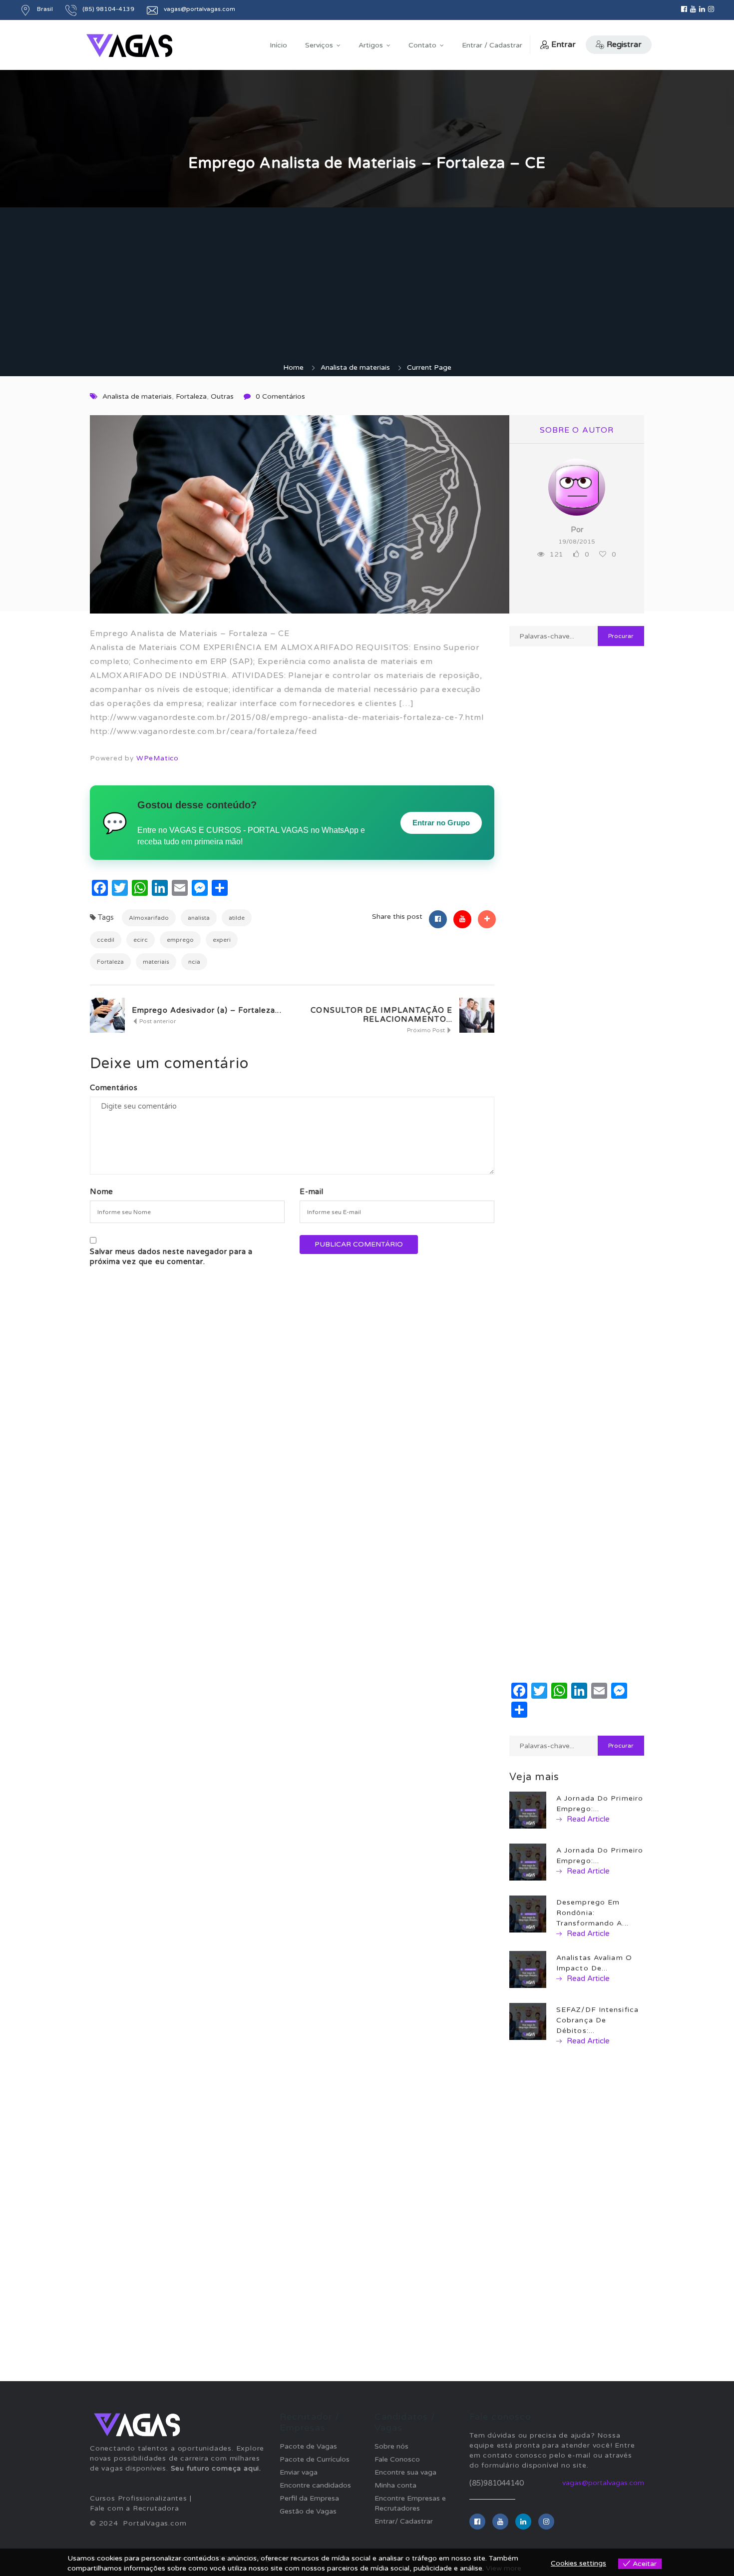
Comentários (114, 1088)
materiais (156, 962)
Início (278, 45)
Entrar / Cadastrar (492, 45)
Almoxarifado (149, 918)
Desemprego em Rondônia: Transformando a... (592, 1913)
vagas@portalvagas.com (603, 2483)
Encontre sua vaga (405, 2472)
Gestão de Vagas (308, 2511)
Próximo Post (427, 1030)
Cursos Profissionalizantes (139, 2498)
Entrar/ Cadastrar (404, 2521)
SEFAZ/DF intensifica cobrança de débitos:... (597, 2020)
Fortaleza (191, 396)
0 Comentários (280, 396)
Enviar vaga (299, 2472)
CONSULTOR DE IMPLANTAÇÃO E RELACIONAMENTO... (381, 1015)
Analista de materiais (355, 367)
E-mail (312, 1192)
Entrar (563, 44)
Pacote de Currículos (315, 2459)
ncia (194, 962)
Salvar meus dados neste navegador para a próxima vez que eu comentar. (171, 1257)
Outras (222, 396)
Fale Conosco (397, 2459)
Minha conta (395, 2485)
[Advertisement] (367, 288)
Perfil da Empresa (309, 2498)
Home (293, 367)
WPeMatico (158, 758)
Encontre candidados (315, 2485)
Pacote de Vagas (308, 2446)
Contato (422, 45)
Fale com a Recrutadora (135, 2508)
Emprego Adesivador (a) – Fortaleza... (207, 1010)
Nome (102, 1192)
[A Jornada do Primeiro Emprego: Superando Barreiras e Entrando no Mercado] (528, 1862)
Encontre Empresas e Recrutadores (410, 2503)
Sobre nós (391, 2446)
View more (504, 2568)
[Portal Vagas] (129, 46)
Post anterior (157, 1021)
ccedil (106, 940)
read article (587, 1819)
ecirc (141, 940)
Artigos (371, 45)
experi (222, 940)
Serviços (319, 45)
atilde (237, 918)
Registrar (624, 44)
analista (199, 918)
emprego (180, 940)
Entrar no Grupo (441, 823)
